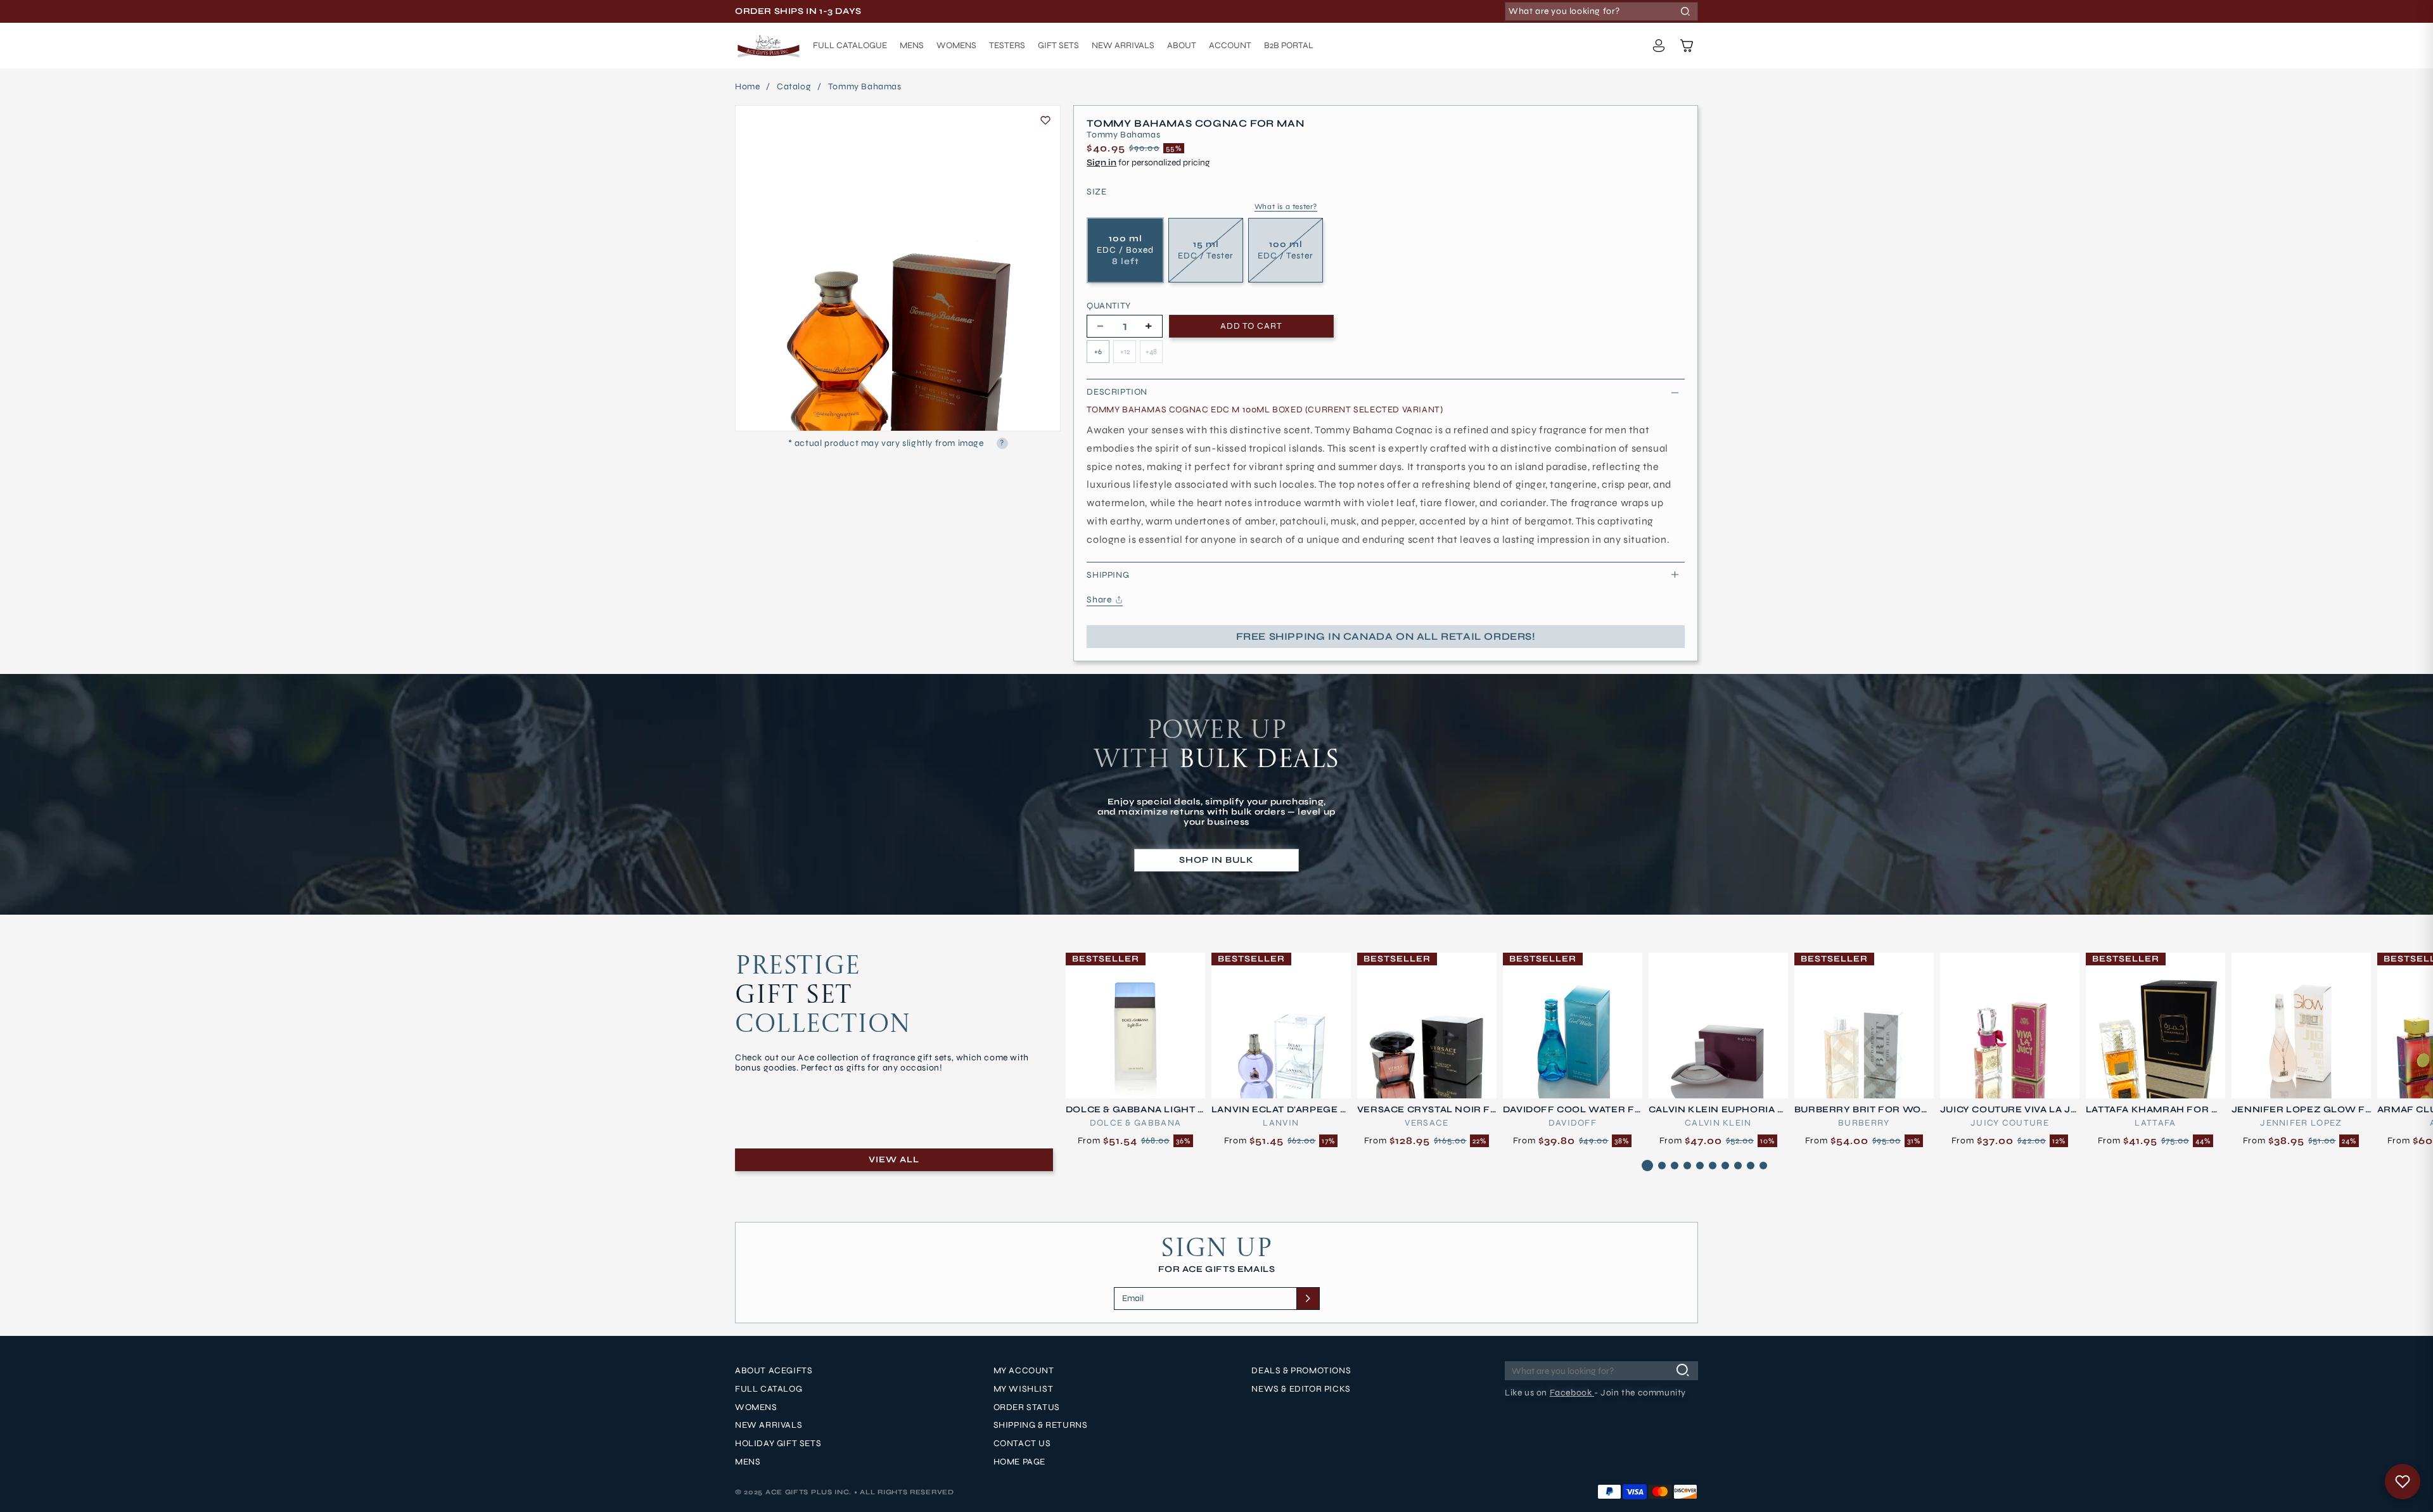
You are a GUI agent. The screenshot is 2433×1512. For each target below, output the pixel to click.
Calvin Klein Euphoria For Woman (1716, 1110)
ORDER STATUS (1027, 1407)
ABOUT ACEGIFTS (774, 1371)
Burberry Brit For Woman (1862, 1110)
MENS (748, 1462)
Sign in (1102, 162)
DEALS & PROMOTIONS (1301, 1371)
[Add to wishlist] (1045, 120)
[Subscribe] (1308, 1299)
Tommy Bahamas (865, 87)
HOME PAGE (1019, 1462)
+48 (1151, 352)
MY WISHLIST (1024, 1389)
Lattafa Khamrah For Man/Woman (2153, 1110)
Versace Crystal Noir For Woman (1424, 1110)
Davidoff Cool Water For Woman (1569, 1110)
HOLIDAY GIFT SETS (778, 1444)
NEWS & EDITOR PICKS (1301, 1389)
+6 (1098, 352)
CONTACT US (1022, 1444)
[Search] (1685, 11)
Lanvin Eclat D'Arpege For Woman (1279, 1110)
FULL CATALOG (769, 1389)
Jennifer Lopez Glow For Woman (2298, 1110)
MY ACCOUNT (1024, 1371)
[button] (1687, 46)
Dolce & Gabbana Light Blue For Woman (1135, 1110)
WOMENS (756, 1407)
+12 (1125, 352)
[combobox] (1601, 11)
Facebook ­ (1572, 1393)
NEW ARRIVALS (769, 1426)
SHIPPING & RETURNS (1041, 1426)
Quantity (1108, 306)
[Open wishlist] (2403, 1482)
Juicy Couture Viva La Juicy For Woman (2009, 1110)
